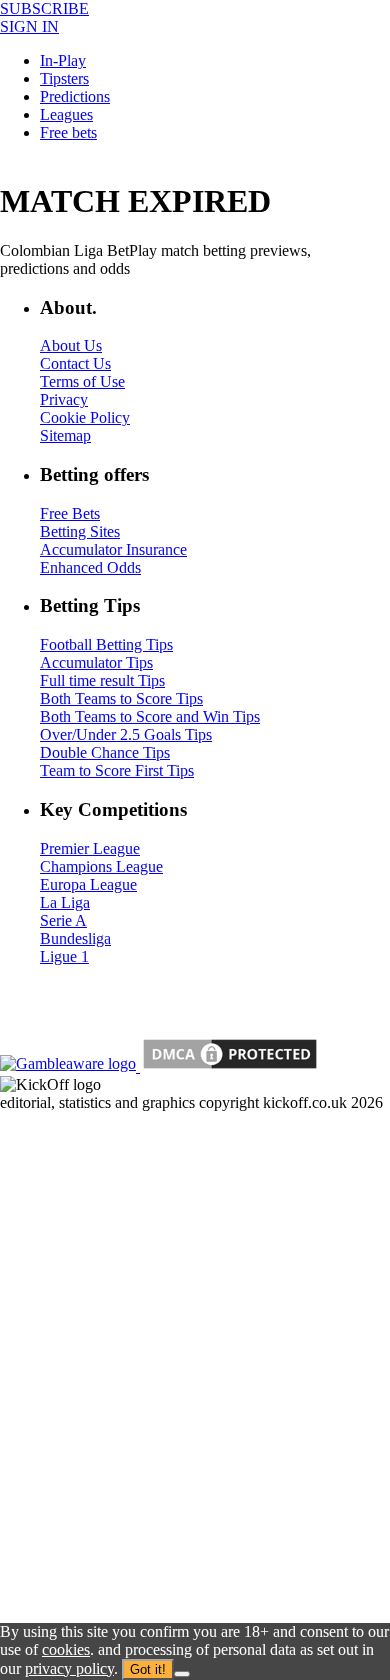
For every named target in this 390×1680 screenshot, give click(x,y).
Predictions (75, 96)
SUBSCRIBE (44, 8)
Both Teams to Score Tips (121, 698)
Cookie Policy (85, 417)
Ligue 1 (64, 956)
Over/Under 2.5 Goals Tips (126, 734)
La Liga (65, 902)
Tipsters (64, 78)
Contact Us (75, 363)
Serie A (63, 920)
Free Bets (70, 513)
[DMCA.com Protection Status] (228, 1066)
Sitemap (65, 435)
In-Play (63, 60)
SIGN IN (29, 26)
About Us (71, 345)
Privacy (64, 399)
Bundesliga (75, 938)
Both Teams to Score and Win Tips (150, 716)
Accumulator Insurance (113, 549)
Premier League (90, 848)
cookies (66, 1649)
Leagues (66, 114)
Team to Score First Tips (117, 770)
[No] (182, 1674)
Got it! (148, 1669)
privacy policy (69, 1668)
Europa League (88, 884)
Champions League (101, 866)
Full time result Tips (102, 680)
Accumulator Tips (96, 662)
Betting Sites (80, 531)
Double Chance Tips (105, 752)
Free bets (68, 132)
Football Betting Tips (106, 644)
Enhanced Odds (90, 567)
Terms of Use (82, 381)
